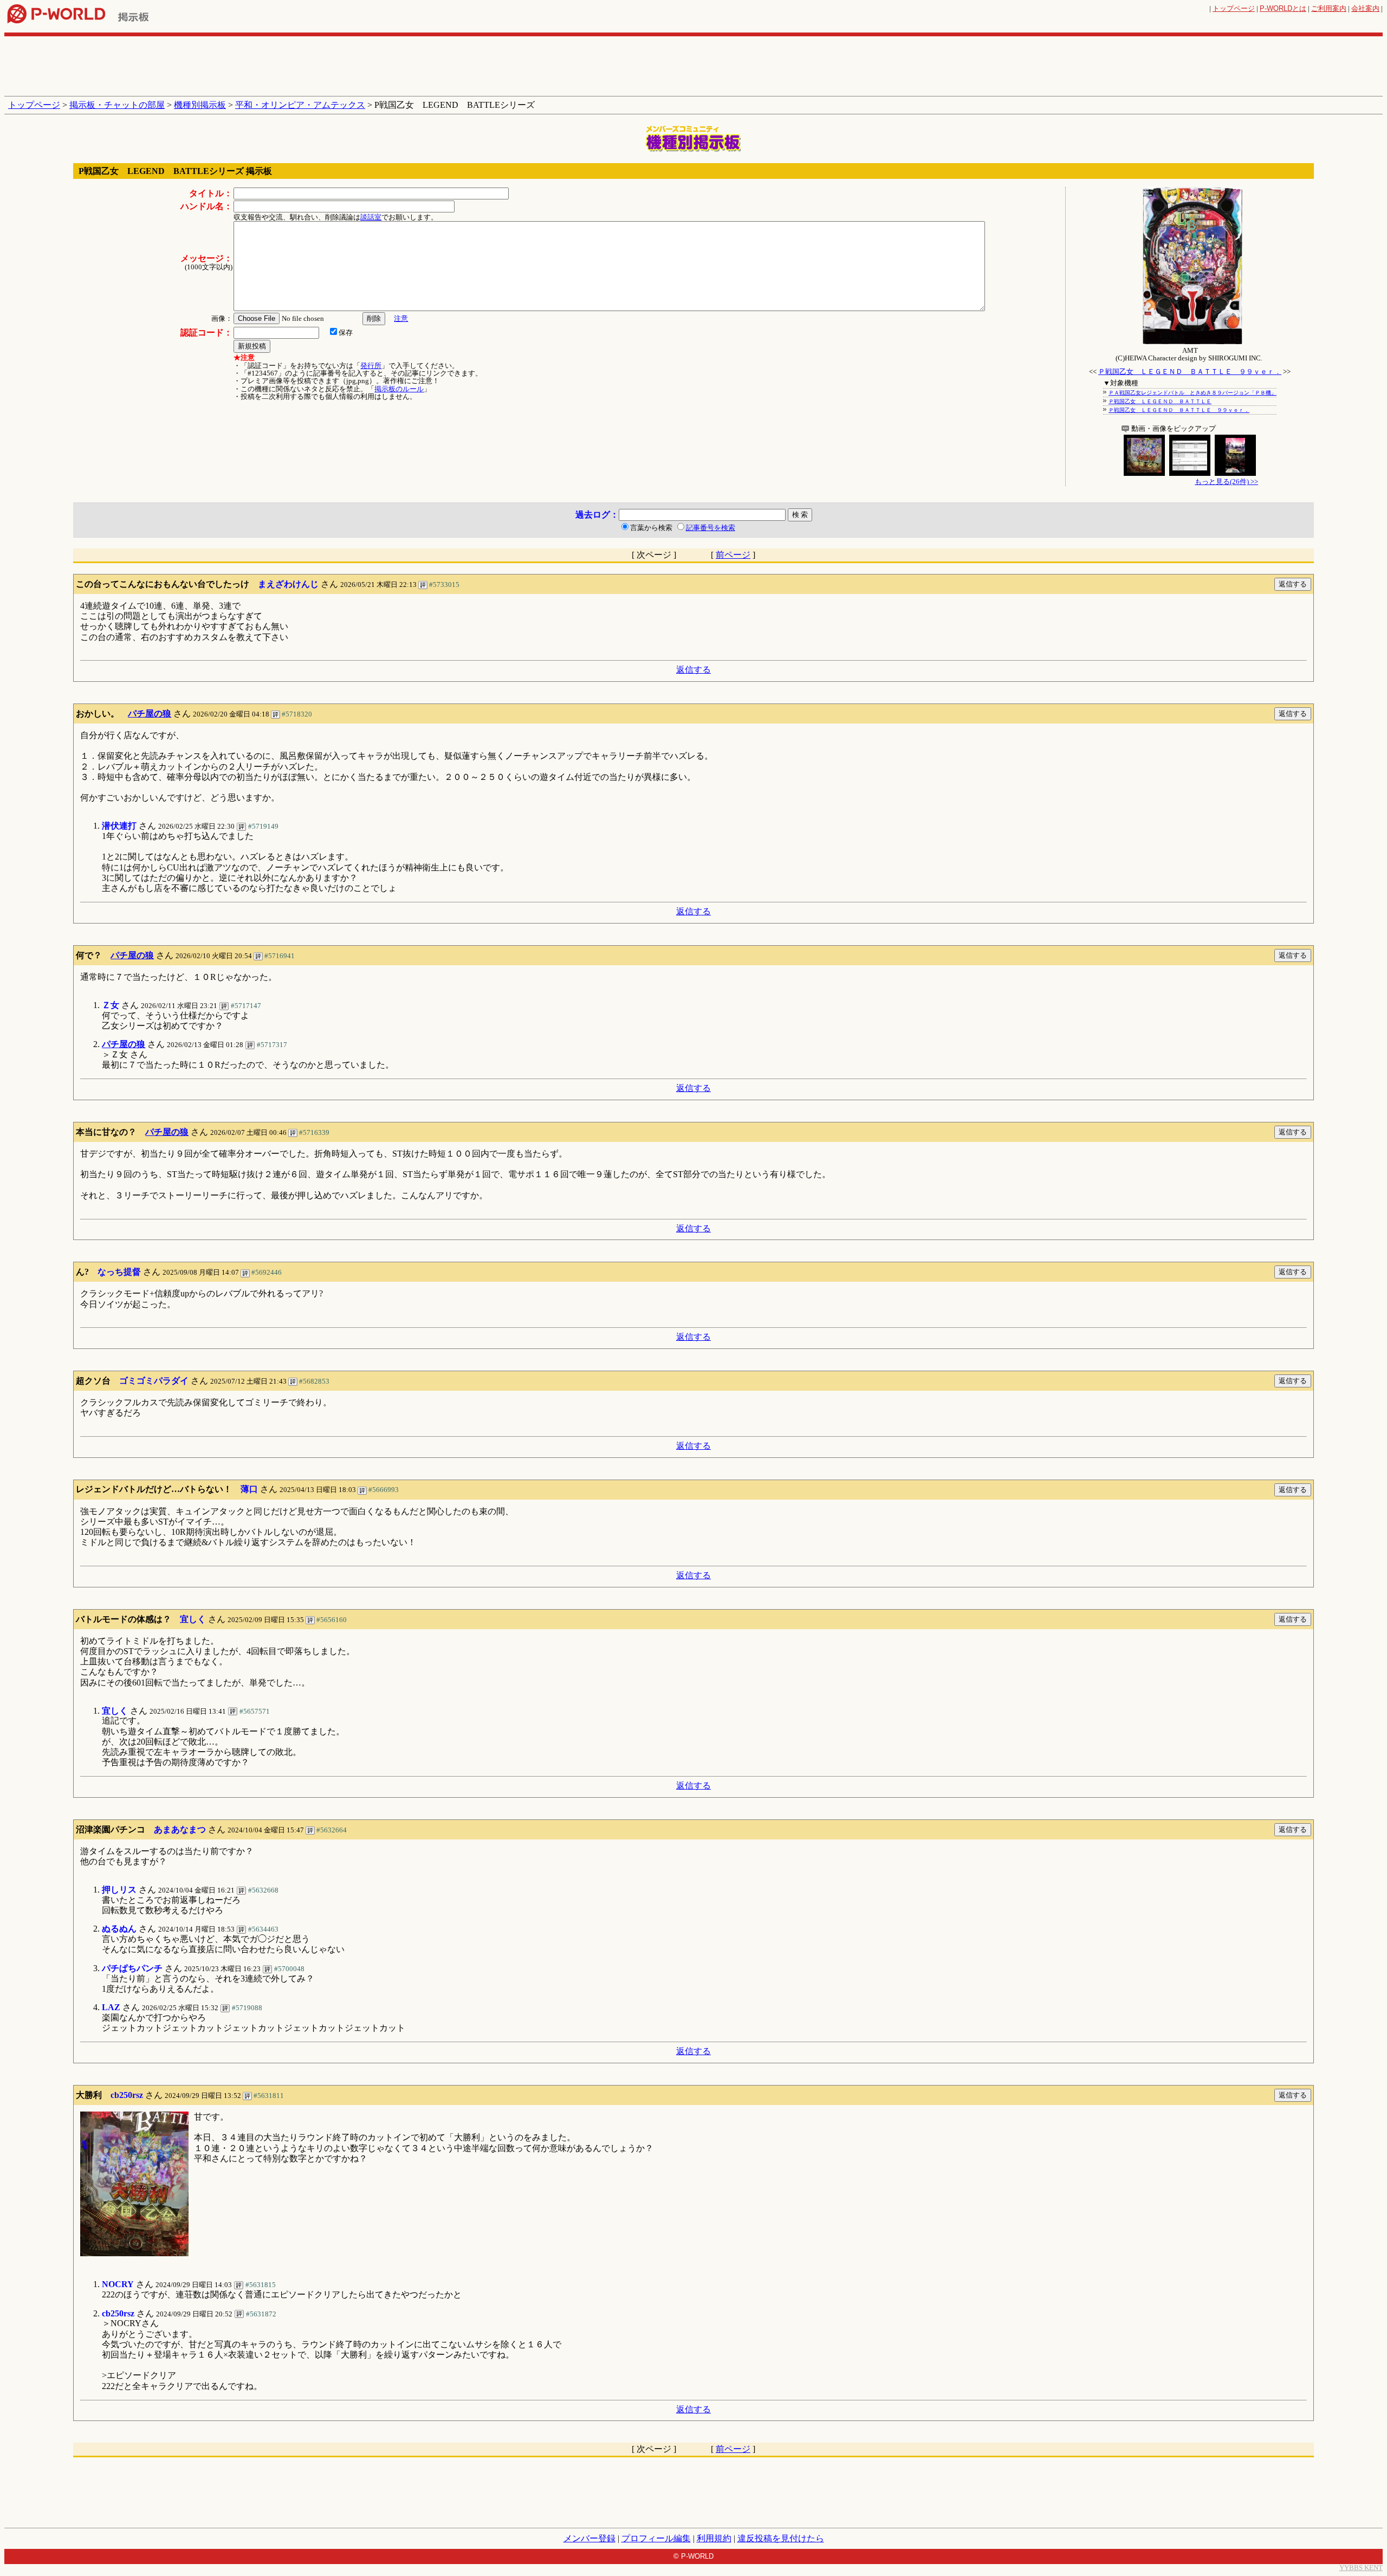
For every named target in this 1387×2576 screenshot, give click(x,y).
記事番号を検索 (711, 528)
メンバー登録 (589, 2538)
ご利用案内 (1329, 8)
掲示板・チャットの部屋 (117, 105)
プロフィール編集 (656, 2538)
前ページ (733, 555)
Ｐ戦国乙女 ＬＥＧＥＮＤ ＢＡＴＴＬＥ (1160, 401)
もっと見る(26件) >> (1226, 482)
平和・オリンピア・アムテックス (300, 105)
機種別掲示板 (200, 105)
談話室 (371, 217)
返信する (693, 670)
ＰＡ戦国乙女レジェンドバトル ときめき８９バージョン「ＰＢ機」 (1192, 393)
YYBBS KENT (1361, 2568)
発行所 (371, 366)
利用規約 (714, 2538)
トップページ (1234, 8)
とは (1283, 8)
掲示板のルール (399, 389)
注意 (401, 318)
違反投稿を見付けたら (781, 2538)
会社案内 (1365, 8)
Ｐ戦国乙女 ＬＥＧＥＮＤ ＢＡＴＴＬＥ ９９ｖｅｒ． (1190, 372)
